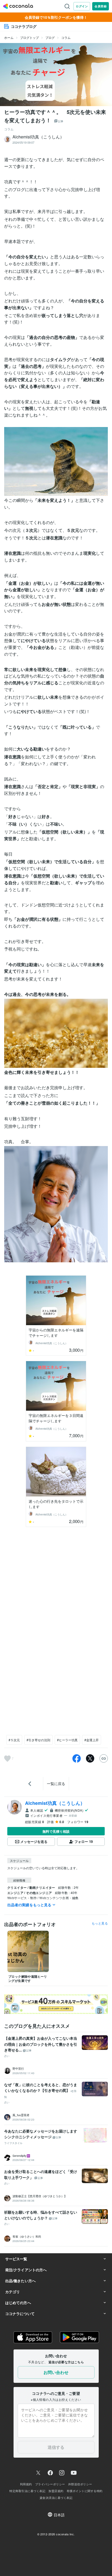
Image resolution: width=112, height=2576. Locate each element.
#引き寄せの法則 (38, 1740)
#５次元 (14, 1740)
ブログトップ (29, 37)
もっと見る (100, 1923)
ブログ (50, 37)
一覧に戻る (56, 1783)
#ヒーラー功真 (67, 1740)
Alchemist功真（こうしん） (55, 1803)
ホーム (9, 37)
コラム (66, 37)
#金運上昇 (92, 1740)
